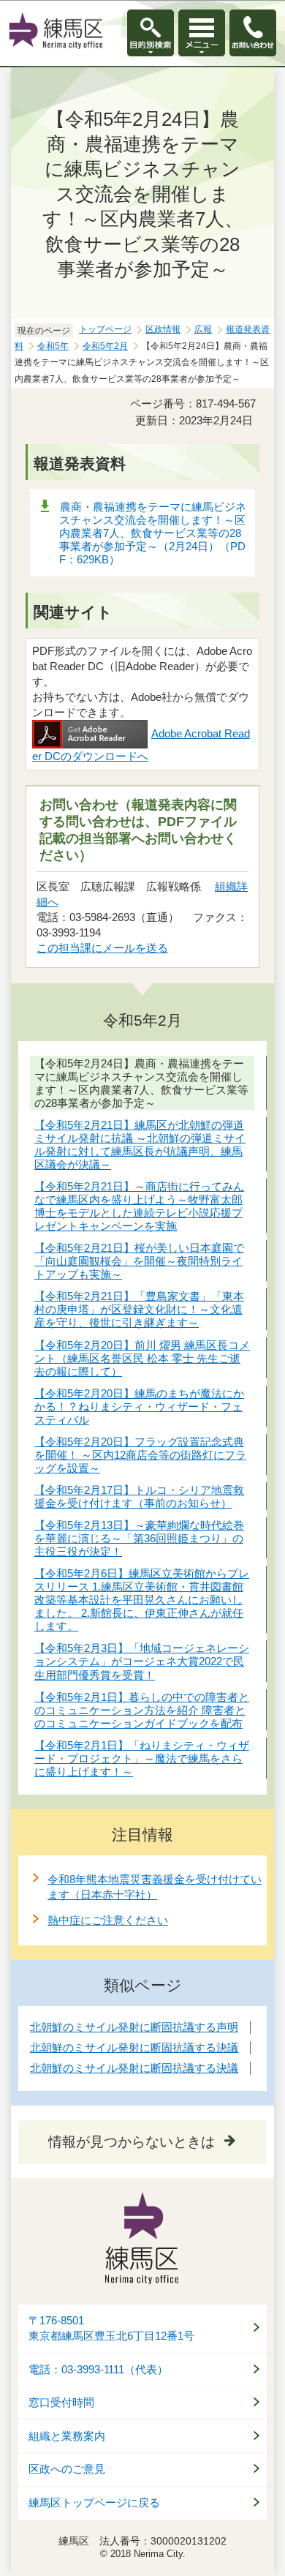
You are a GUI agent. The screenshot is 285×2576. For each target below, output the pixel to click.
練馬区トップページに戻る (94, 2503)
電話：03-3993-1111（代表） (98, 2370)
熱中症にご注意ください (108, 1920)
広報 (203, 329)
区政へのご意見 (67, 2469)
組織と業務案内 (67, 2436)
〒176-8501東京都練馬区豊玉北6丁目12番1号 (111, 2328)
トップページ (105, 329)
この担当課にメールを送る (102, 948)
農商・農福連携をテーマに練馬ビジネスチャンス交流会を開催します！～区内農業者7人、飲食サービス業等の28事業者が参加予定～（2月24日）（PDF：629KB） (153, 533)
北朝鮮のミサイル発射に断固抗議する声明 (134, 2027)
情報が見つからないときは (132, 2142)
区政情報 (163, 329)
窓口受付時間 (61, 2403)
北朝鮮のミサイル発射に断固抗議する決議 (134, 2047)
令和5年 (53, 346)
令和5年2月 (105, 346)
